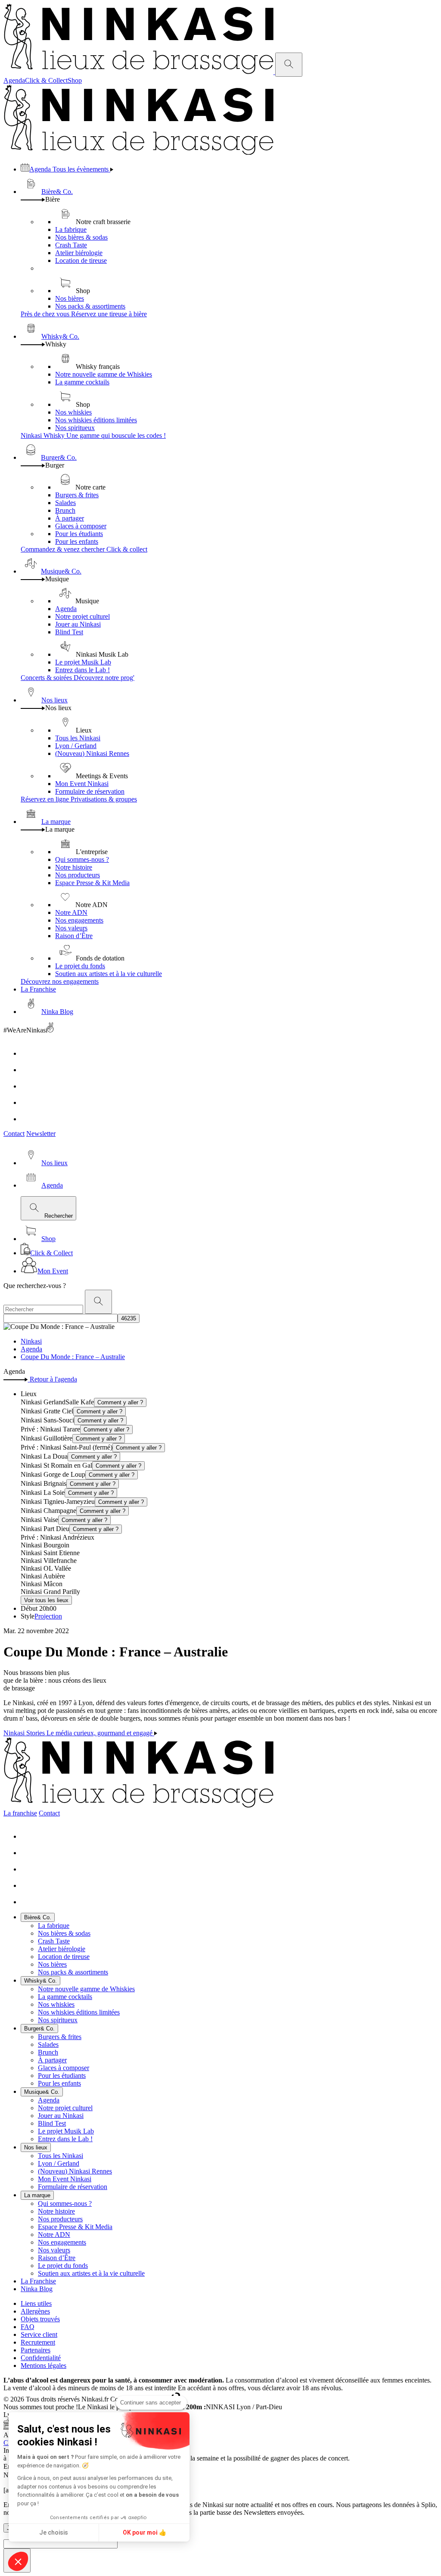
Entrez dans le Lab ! (82, 670)
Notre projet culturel (82, 616)
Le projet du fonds (80, 966)
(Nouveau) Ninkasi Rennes (92, 753)
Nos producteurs (78, 875)
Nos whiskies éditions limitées (96, 420)
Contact (14, 1134)
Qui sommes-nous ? (82, 859)
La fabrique (71, 229)
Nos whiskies (73, 412)
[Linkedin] (28, 1102)
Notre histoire (74, 867)
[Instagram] (28, 1070)
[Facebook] (28, 1053)
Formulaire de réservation (90, 791)
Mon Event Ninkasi (82, 784)
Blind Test (69, 632)
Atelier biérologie (79, 253)
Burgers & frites (77, 495)
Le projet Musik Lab (83, 662)
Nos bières (70, 298)
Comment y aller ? (120, 1402)
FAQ (28, 2327)
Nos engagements (79, 920)
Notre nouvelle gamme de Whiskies (104, 374)
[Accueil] (139, 72)
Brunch (65, 510)
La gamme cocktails (82, 382)
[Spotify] (28, 1119)
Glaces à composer (81, 526)
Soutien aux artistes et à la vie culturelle (109, 974)
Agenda (14, 80)
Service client (39, 2334)
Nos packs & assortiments (90, 306)
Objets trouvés (40, 2319)
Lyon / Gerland (76, 746)
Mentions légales (43, 2365)
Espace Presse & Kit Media (92, 883)
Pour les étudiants (79, 534)
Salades (65, 503)
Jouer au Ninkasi (78, 624)
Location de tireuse (81, 260)
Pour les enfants (77, 541)
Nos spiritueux (75, 428)
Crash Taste (71, 245)
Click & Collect (46, 80)
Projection (48, 1616)
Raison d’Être (74, 936)
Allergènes (35, 2311)
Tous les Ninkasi (78, 738)
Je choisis (54, 2532)
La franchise (20, 1813)
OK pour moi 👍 (144, 2532)
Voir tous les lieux (46, 1600)
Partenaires (36, 2350)
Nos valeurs (71, 928)
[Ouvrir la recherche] (289, 65)
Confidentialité (41, 2358)
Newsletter (41, 1134)
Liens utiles (36, 2303)
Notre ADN (71, 912)
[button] (18, 2561)
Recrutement (38, 2342)
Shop (75, 80)
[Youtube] (28, 1086)
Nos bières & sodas (81, 237)
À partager (70, 518)
